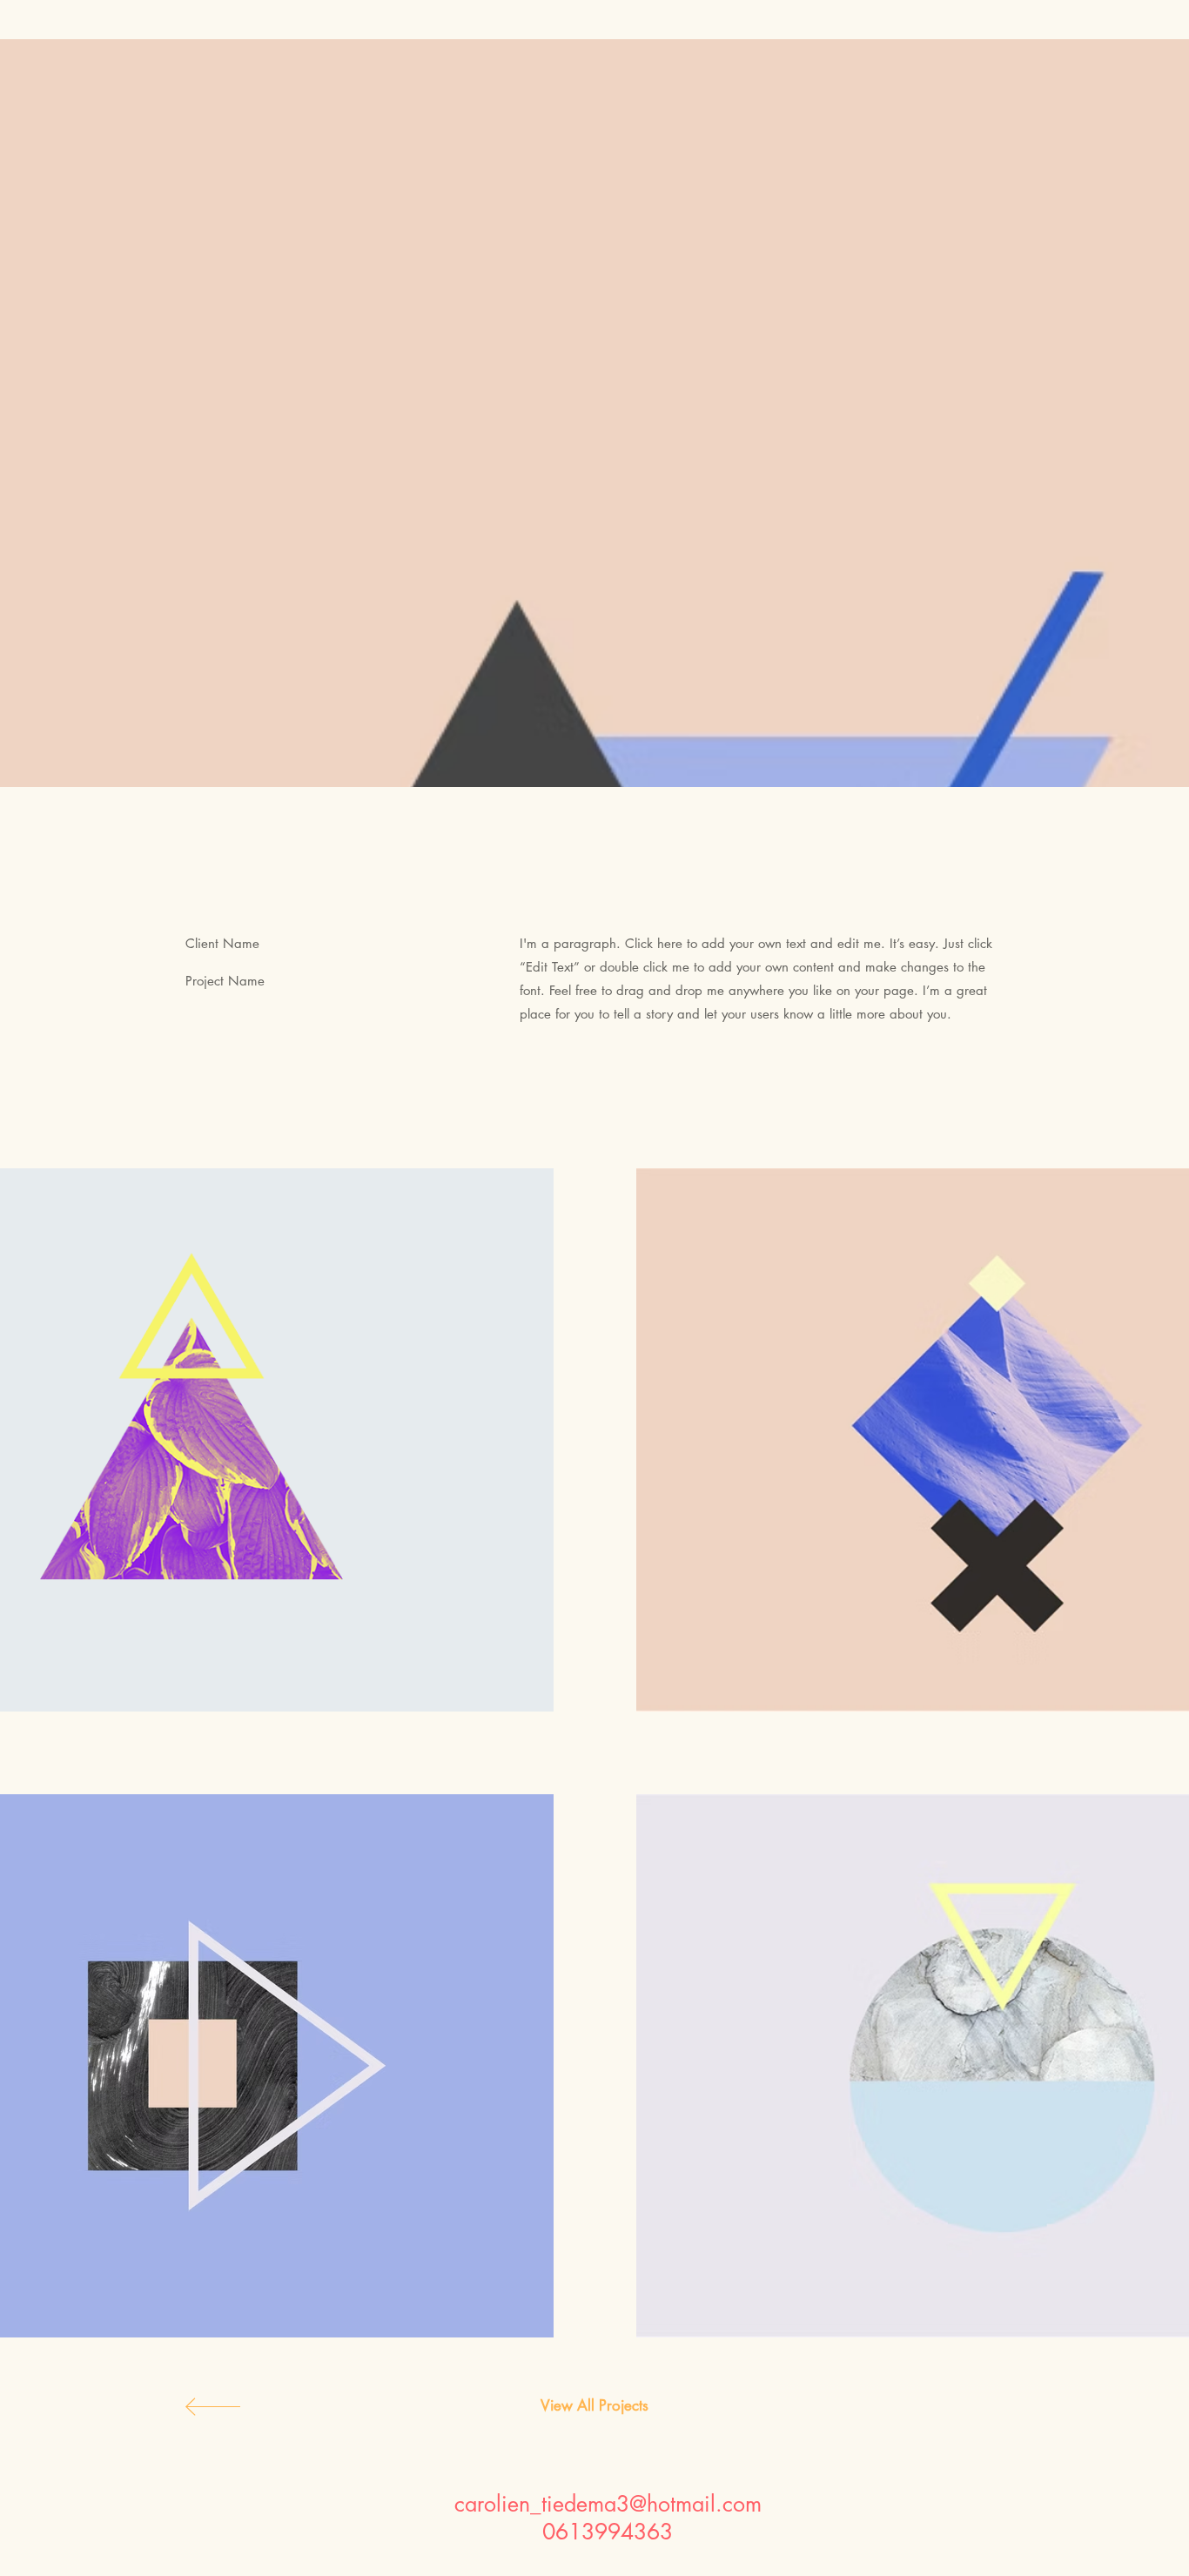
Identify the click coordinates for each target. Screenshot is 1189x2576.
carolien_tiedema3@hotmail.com (608, 2504)
